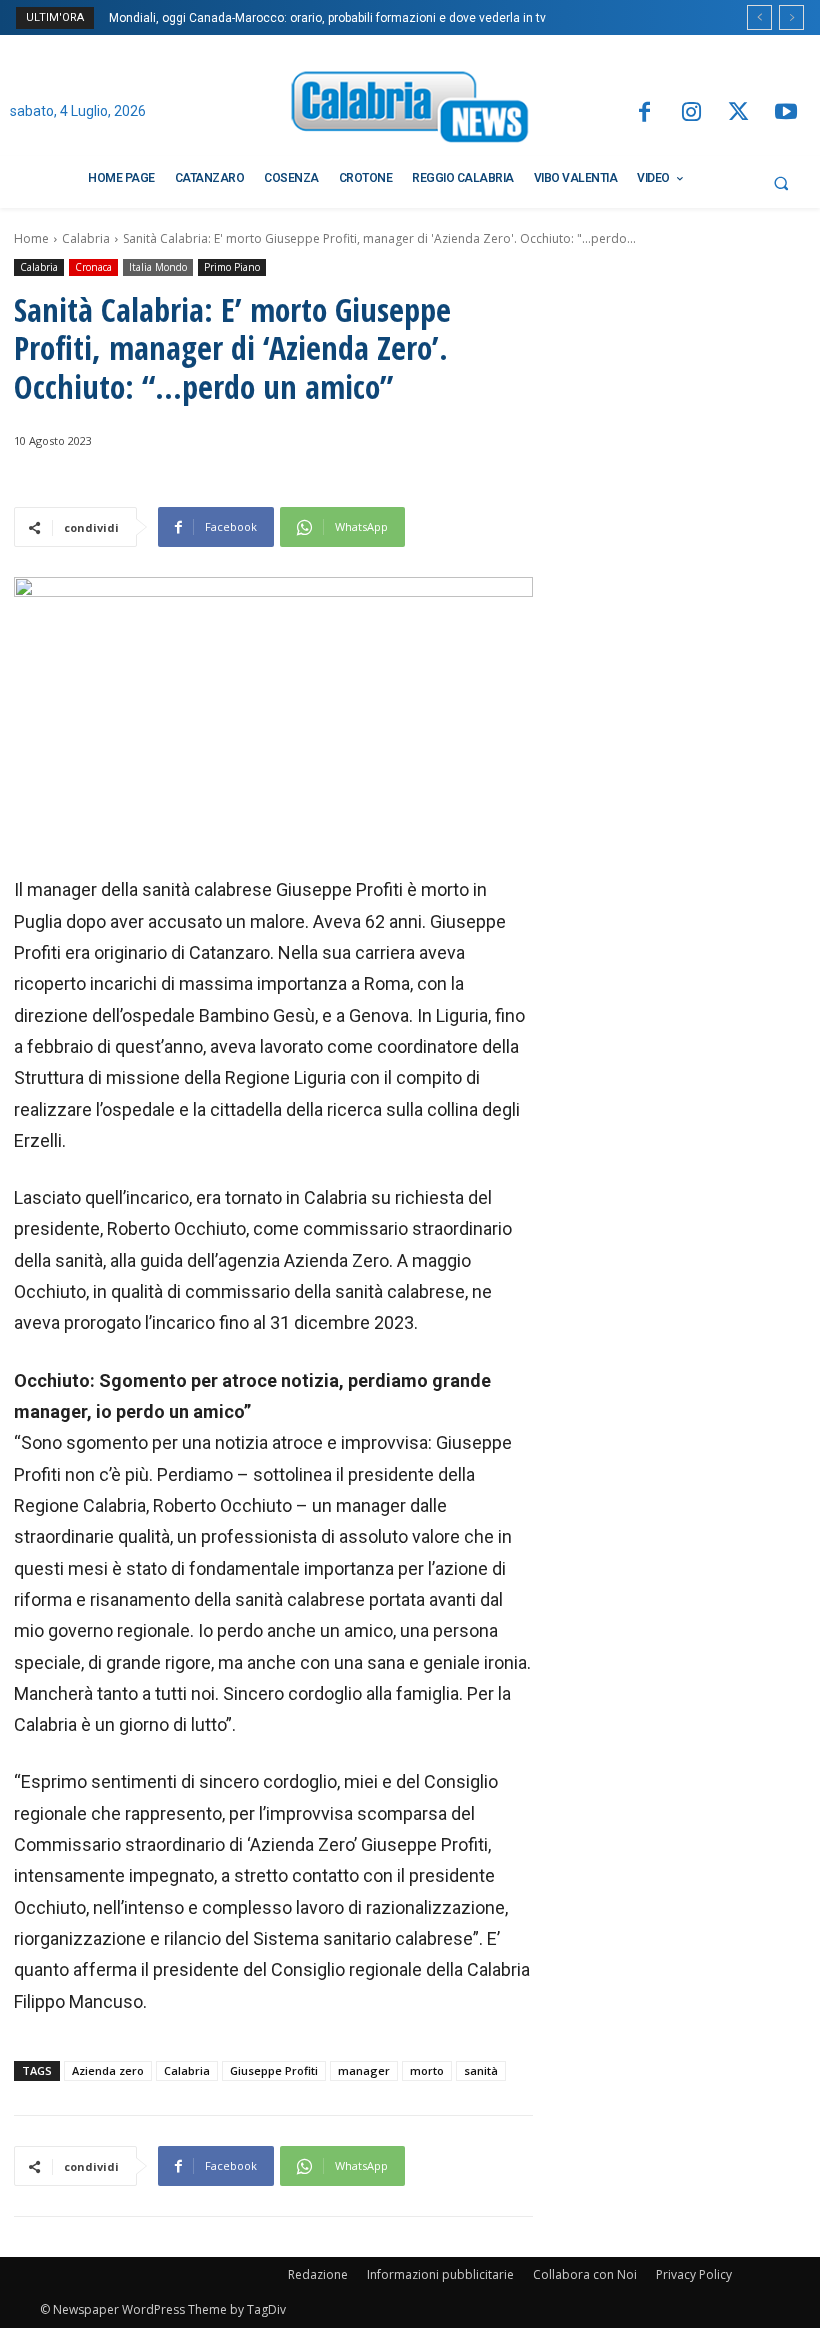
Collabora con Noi (585, 2274)
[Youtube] (786, 113)
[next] (791, 17)
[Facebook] (643, 113)
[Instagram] (691, 113)
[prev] (759, 17)
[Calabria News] (409, 110)
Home (31, 238)
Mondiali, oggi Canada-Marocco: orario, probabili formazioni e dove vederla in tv (327, 18)
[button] (781, 183)
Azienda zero (108, 2070)
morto (427, 2070)
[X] (738, 113)
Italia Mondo (158, 267)
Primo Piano (232, 267)
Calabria (86, 238)
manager (364, 2070)
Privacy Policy (694, 2274)
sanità (481, 2070)
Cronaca (93, 267)
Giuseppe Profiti (274, 2070)
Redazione (318, 2274)
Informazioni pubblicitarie (440, 2274)
